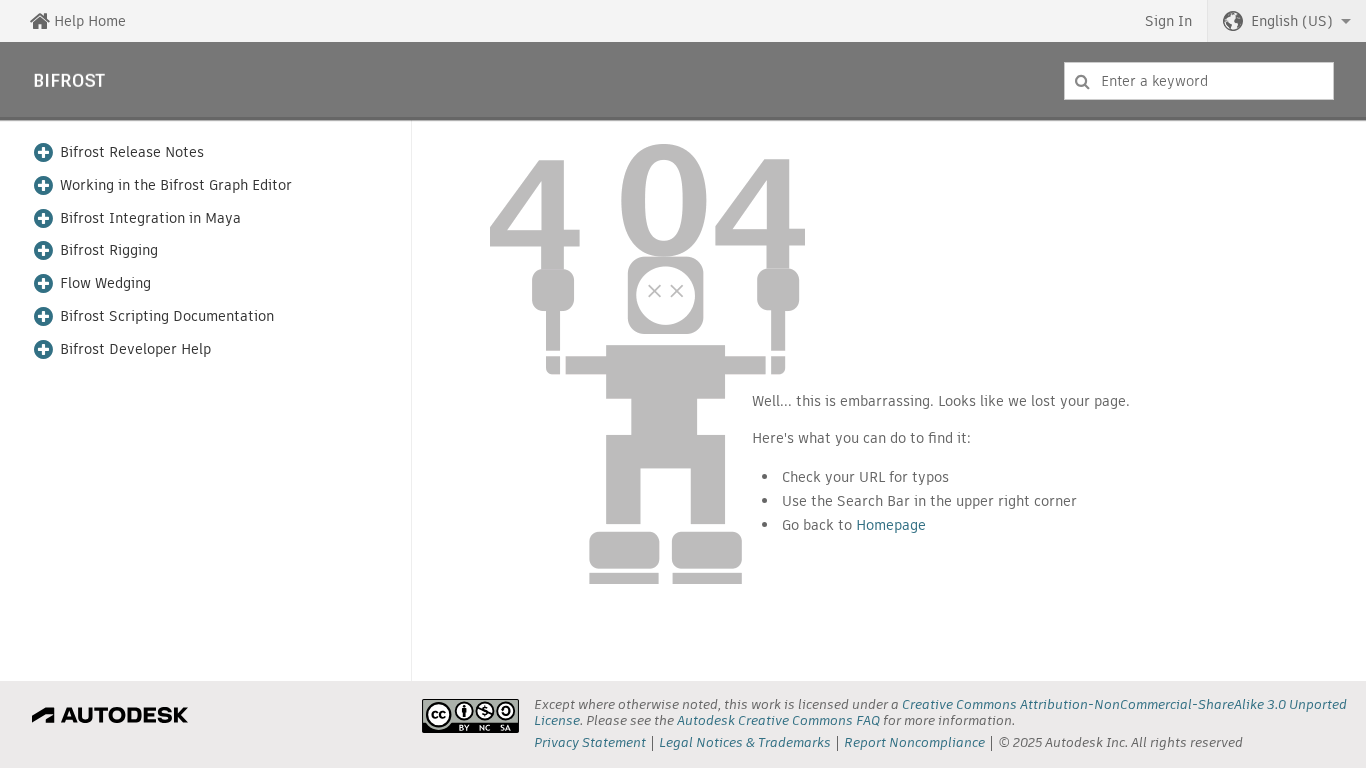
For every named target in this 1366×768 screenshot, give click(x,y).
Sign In (1168, 21)
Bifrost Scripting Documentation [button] (167, 316)
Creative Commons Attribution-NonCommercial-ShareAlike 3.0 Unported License (940, 712)
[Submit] (1082, 81)
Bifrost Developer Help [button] (135, 349)
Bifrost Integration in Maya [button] (150, 218)
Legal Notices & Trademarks (745, 742)
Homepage (891, 525)
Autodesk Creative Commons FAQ (778, 720)
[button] (1287, 21)
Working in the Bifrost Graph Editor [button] (176, 185)
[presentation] (470, 716)
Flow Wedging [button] (105, 283)
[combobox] (1199, 81)
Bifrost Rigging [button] (109, 250)
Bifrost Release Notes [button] (132, 152)
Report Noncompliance (914, 742)
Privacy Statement (590, 742)
